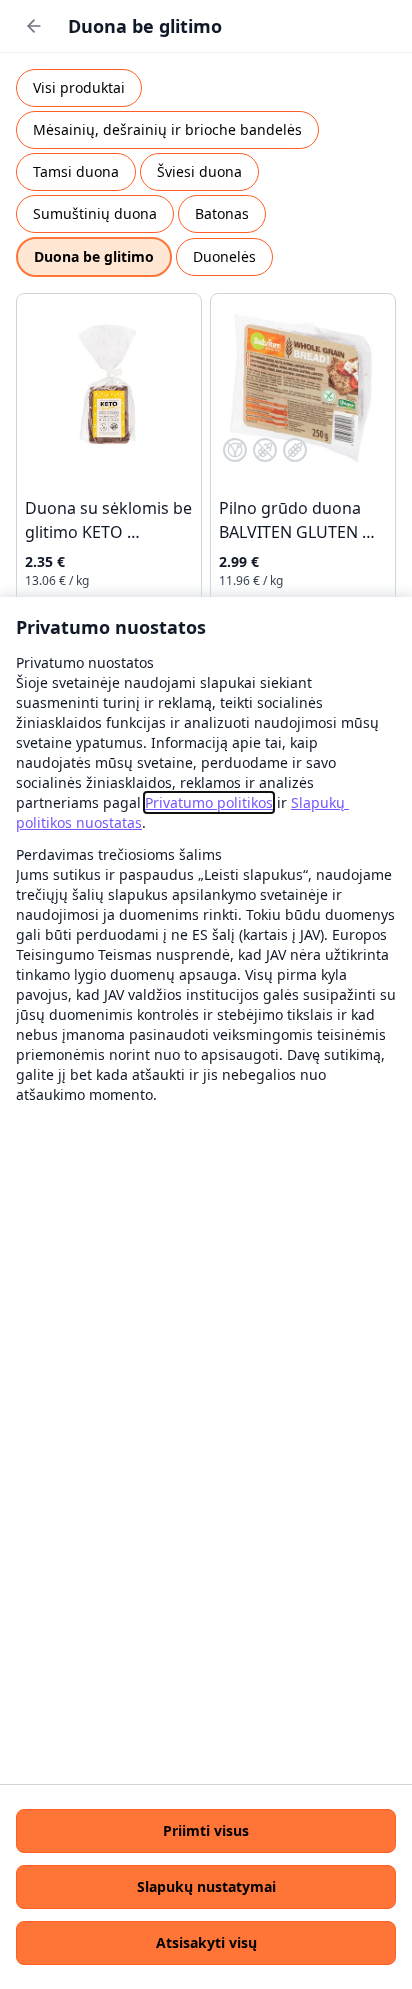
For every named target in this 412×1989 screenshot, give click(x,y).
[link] (209, 802)
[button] (206, 1831)
